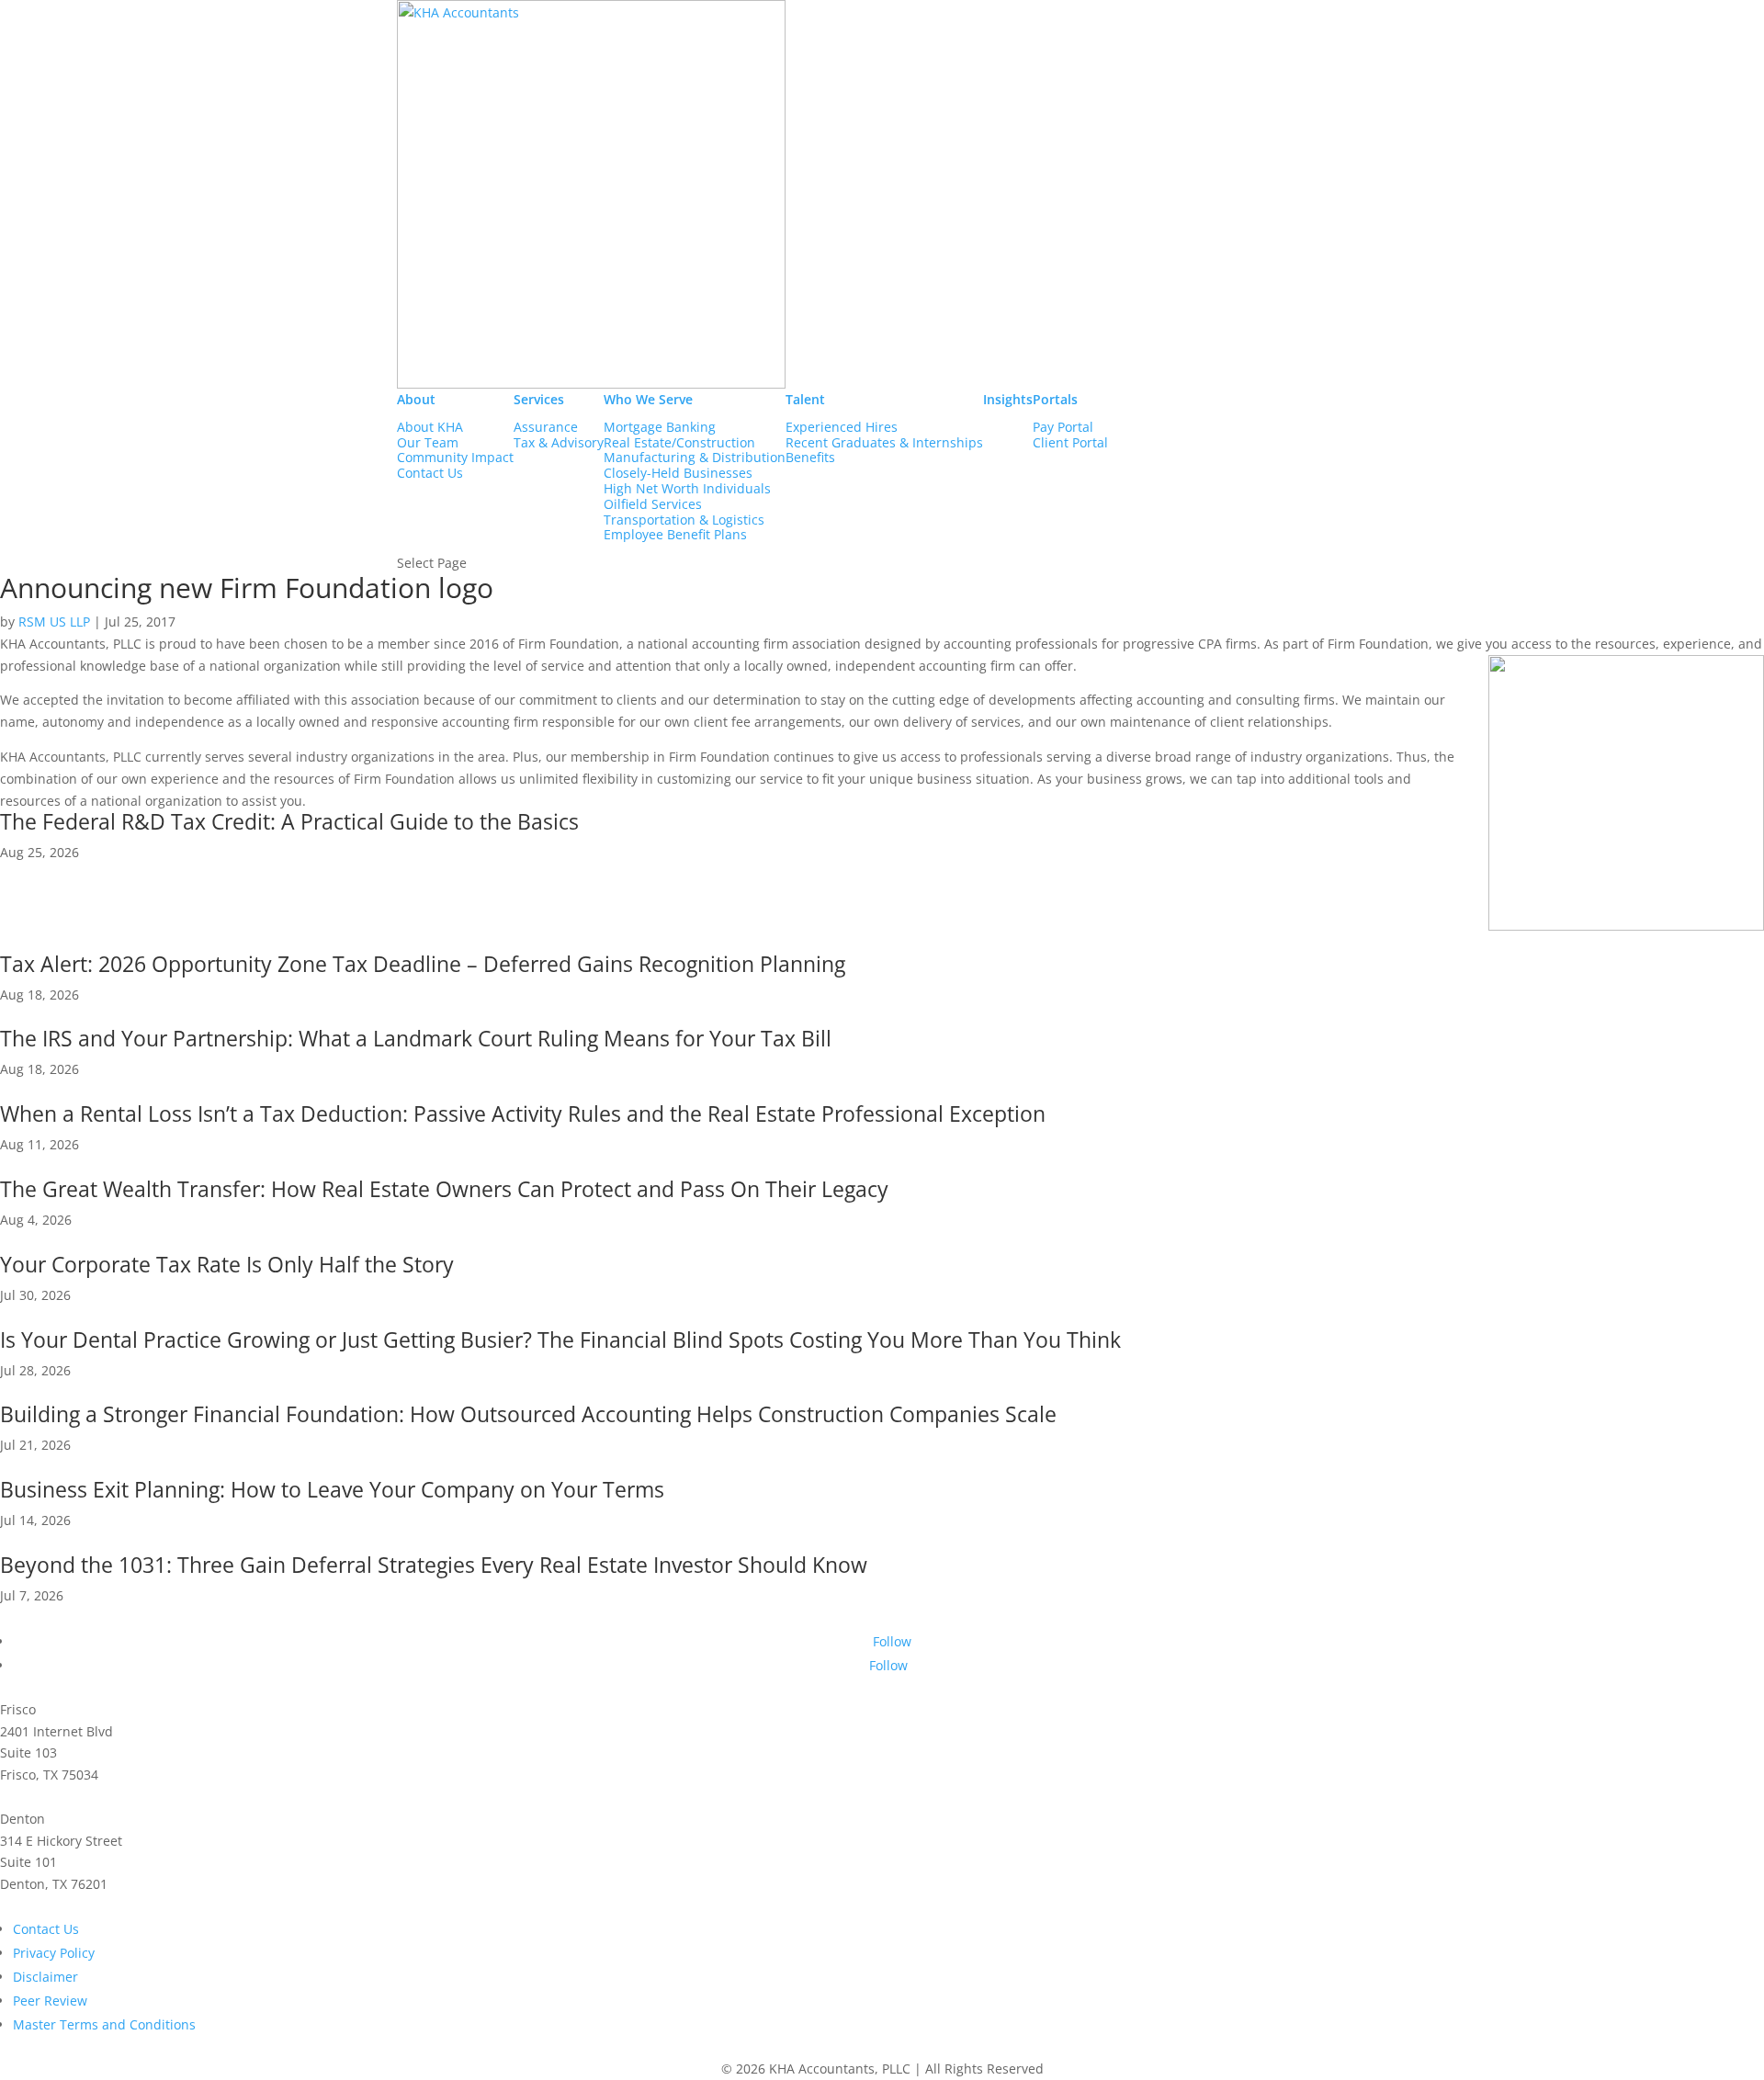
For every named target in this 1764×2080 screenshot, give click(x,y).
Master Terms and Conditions (104, 2024)
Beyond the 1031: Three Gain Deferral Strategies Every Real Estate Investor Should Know (434, 1565)
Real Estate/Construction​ (679, 443)
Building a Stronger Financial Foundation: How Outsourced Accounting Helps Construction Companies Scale (528, 1414)
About (416, 399)
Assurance (546, 428)
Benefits (810, 458)
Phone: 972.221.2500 (63, 1797)
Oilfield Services (653, 505)
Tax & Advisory (559, 443)
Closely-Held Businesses (678, 474)
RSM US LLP (54, 622)
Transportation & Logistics (684, 520)
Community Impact (455, 458)
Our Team (428, 443)
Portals (1055, 399)
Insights (1008, 399)
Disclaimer (45, 1977)
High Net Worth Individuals (687, 489)
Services (539, 399)
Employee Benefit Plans (675, 535)
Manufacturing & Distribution (695, 458)
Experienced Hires (842, 428)
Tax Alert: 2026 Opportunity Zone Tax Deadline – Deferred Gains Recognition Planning (423, 964)
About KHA (430, 428)
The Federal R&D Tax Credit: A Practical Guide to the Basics (289, 821)
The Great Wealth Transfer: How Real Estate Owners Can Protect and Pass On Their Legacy (444, 1189)
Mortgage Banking (660, 428)
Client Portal (1070, 443)
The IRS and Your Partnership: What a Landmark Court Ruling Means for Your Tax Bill (416, 1038)
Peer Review (50, 2001)
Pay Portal (1063, 428)
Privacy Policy (54, 1953)
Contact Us (430, 474)
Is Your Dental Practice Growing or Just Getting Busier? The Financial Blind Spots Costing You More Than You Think (560, 1340)
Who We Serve (648, 399)
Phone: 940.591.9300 (63, 1906)
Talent (805, 399)
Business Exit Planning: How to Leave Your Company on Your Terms (332, 1489)
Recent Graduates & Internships (884, 443)
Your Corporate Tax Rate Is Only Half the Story (227, 1264)
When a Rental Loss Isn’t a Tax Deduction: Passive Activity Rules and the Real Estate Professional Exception (523, 1113)
